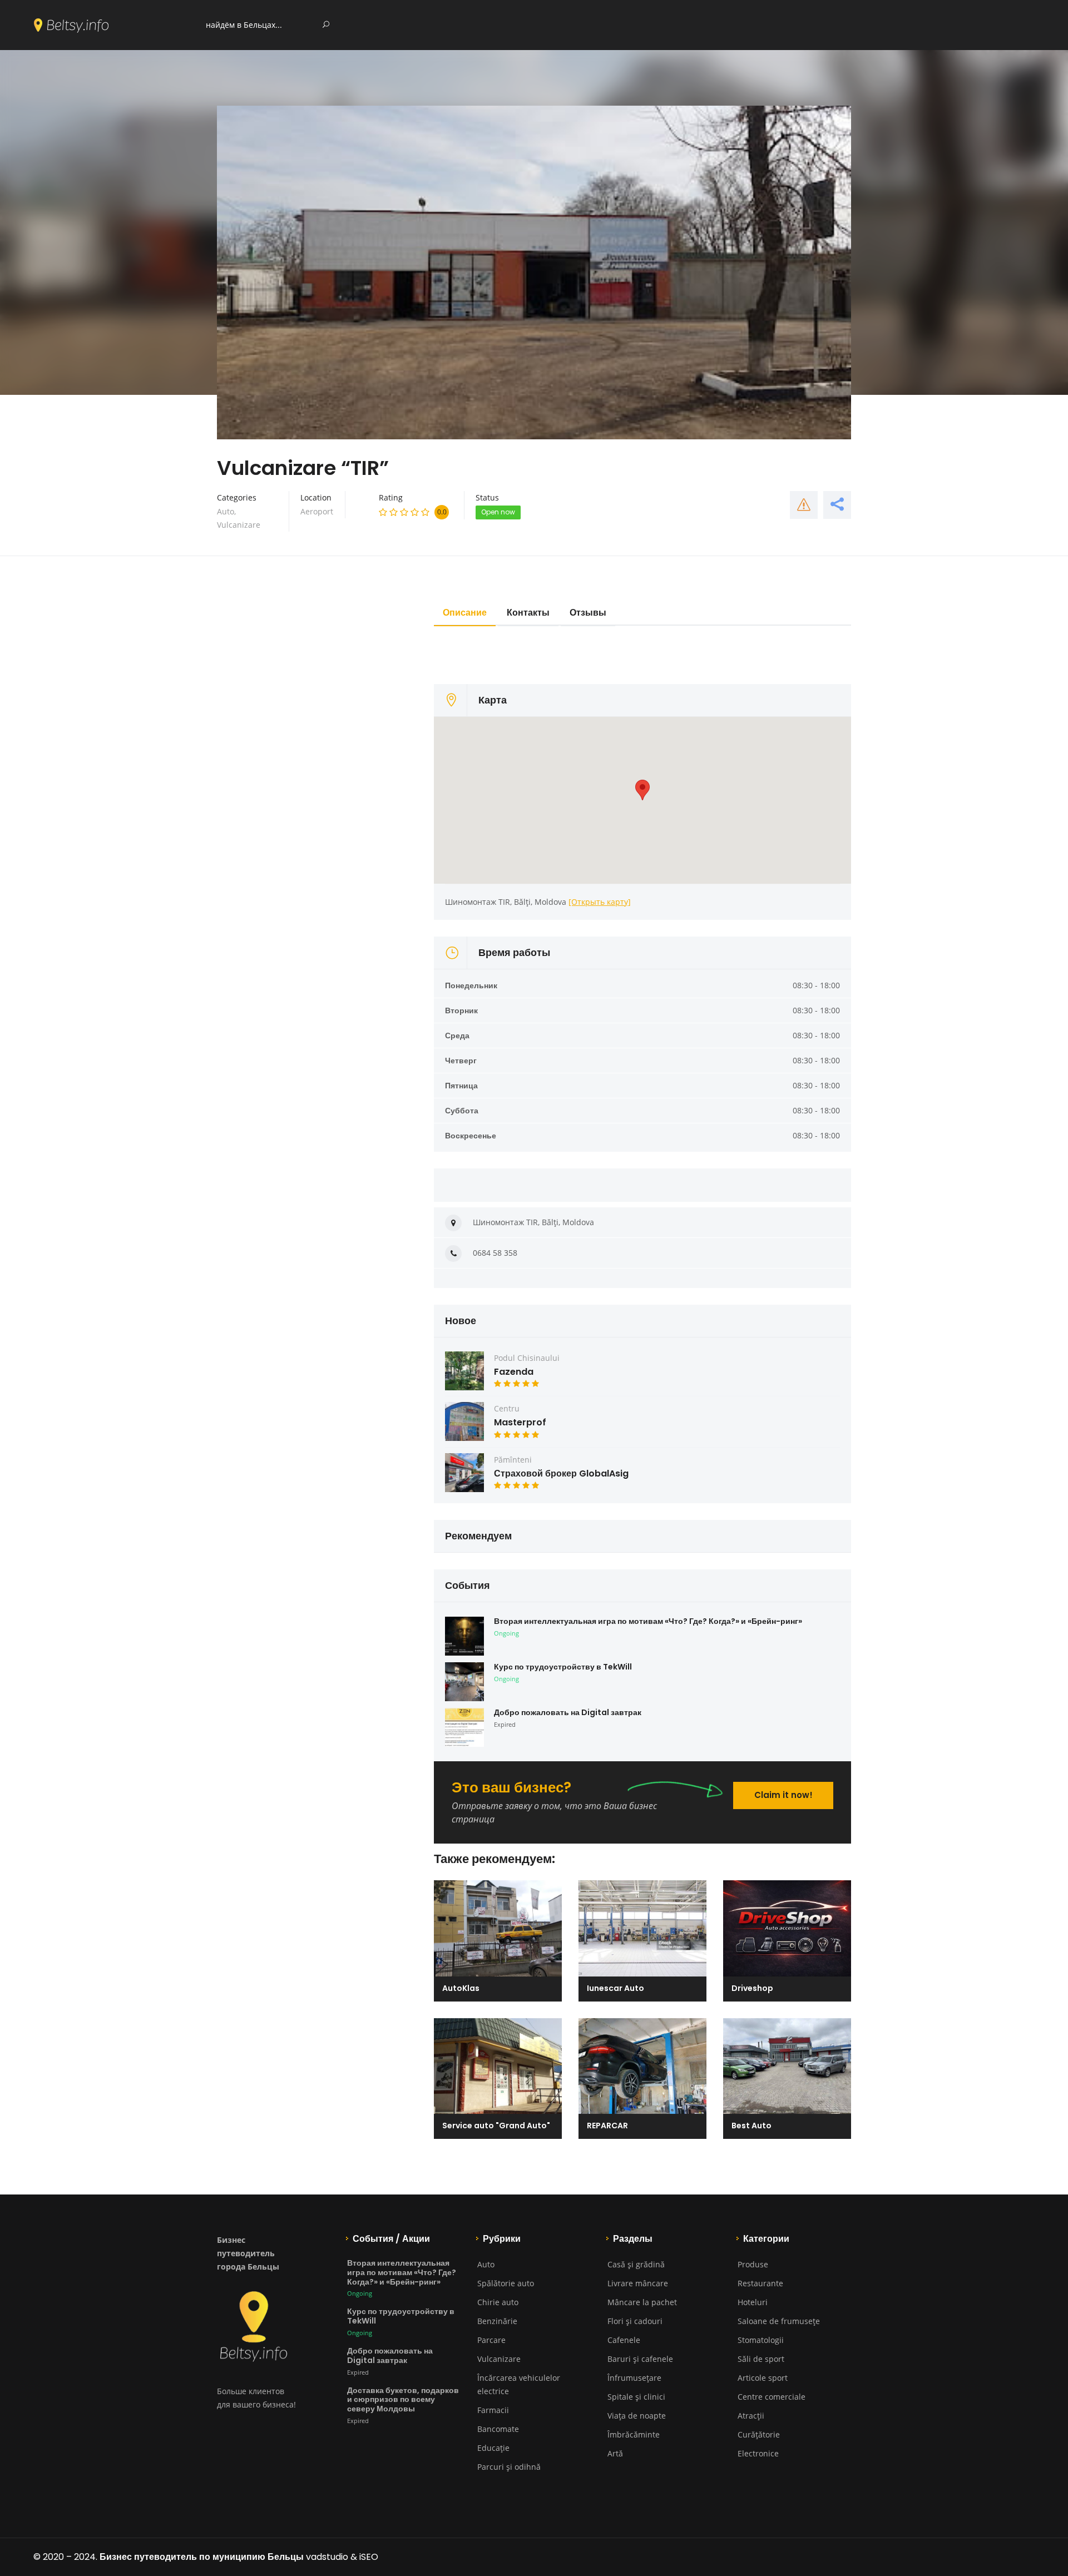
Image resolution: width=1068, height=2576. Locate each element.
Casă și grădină (636, 2264)
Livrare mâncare (638, 2283)
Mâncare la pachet (642, 2302)
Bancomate (498, 2429)
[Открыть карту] (600, 902)
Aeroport (317, 511)
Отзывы (588, 613)
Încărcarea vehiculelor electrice (519, 2384)
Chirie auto (498, 2302)
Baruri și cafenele (640, 2359)
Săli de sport (761, 2359)
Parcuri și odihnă (509, 2467)
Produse (753, 2264)
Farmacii (493, 2410)
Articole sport (763, 2378)
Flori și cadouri (635, 2321)
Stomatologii (761, 2340)
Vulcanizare (239, 525)
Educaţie (493, 2448)
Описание (465, 613)
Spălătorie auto (506, 2283)
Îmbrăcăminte (634, 2434)
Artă (615, 2453)
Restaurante (760, 2283)
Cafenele (624, 2340)
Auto (226, 511)
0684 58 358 (495, 1253)
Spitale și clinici (636, 2397)
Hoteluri (753, 2302)
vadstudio (327, 2557)
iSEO (369, 2557)
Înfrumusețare (634, 2378)
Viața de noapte (637, 2416)
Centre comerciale (772, 2397)
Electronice (758, 2453)
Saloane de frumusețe (779, 2321)
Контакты (528, 613)
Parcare (491, 2340)
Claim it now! (783, 1795)
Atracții (751, 2416)
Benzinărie (497, 2321)
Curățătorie (759, 2434)
